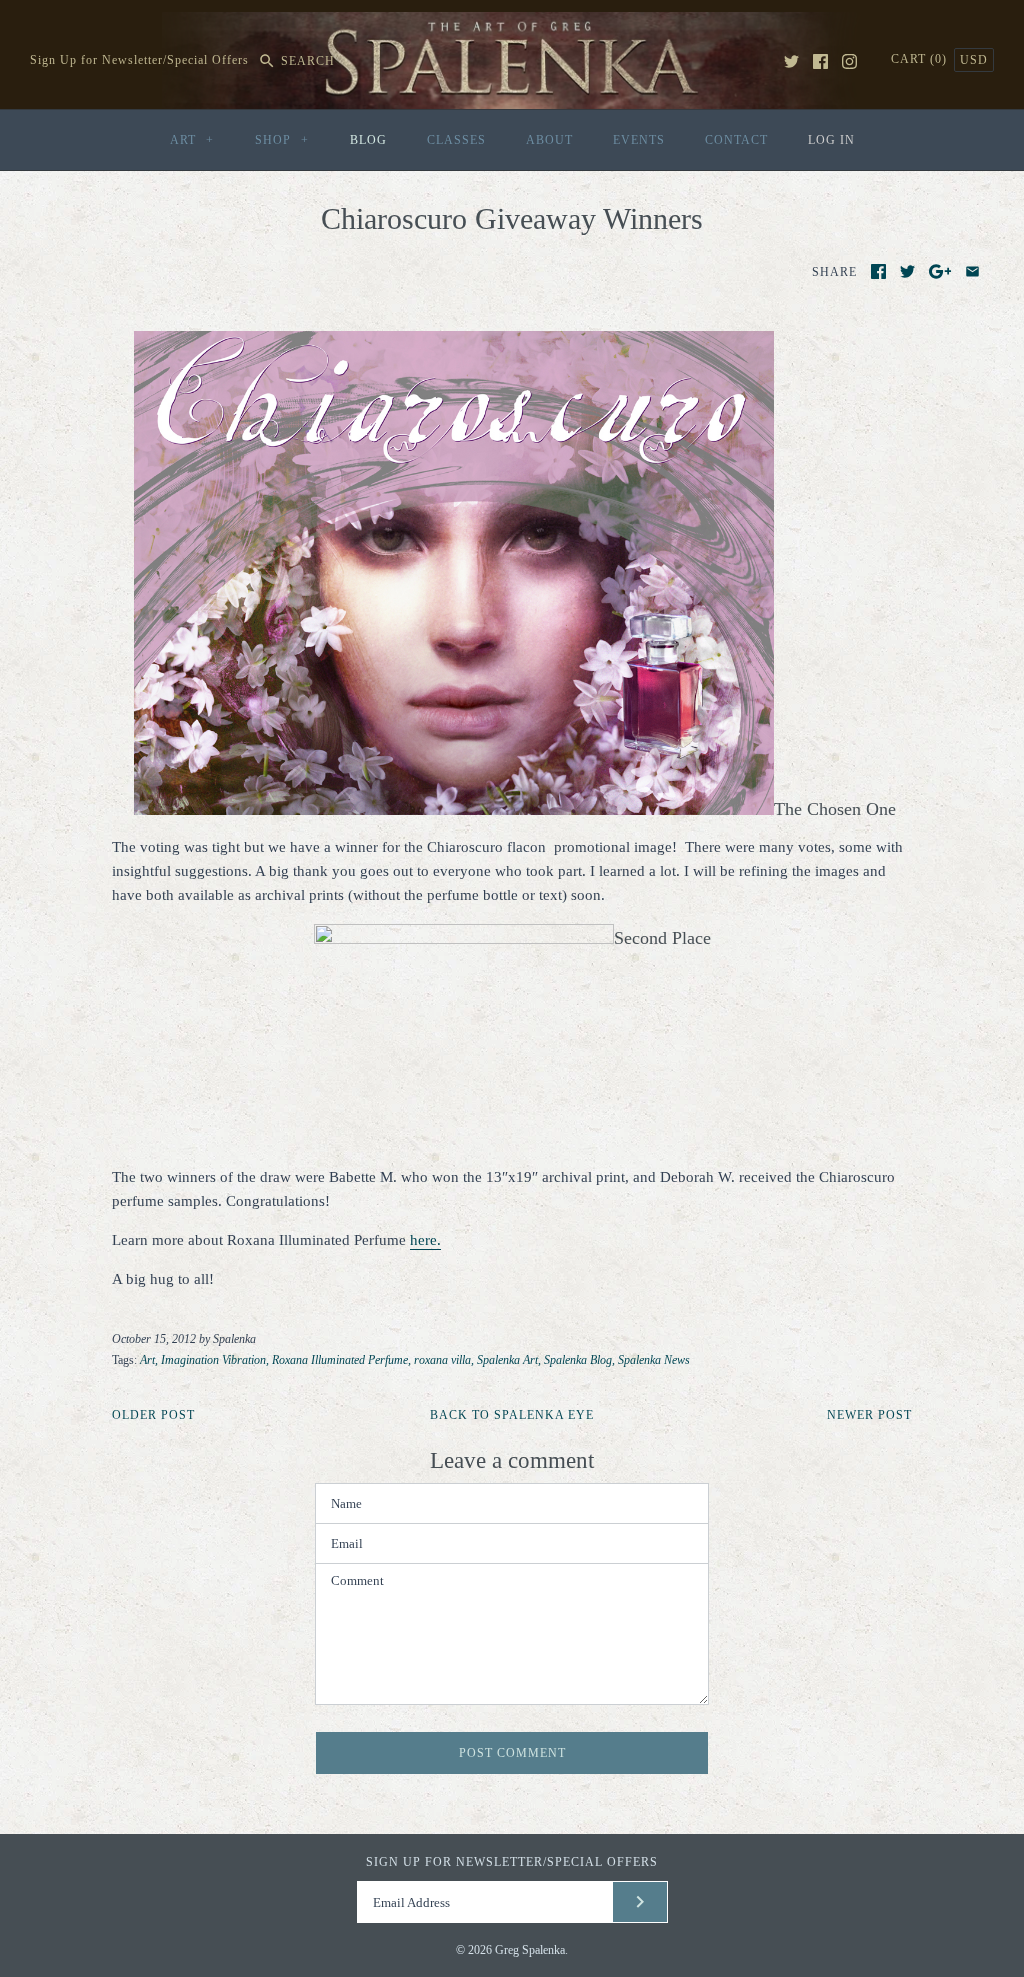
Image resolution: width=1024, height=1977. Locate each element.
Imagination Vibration (213, 1360)
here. (425, 1240)
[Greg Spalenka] (512, 24)
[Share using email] (972, 271)
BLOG (368, 140)
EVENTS (639, 140)
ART (192, 140)
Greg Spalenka (530, 1950)
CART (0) (921, 59)
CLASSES (456, 140)
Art (147, 1360)
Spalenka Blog (578, 1360)
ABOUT (549, 140)
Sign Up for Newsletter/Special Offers (139, 61)
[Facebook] (820, 61)
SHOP (282, 140)
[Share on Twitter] (907, 271)
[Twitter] (791, 61)
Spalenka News (654, 1360)
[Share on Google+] (940, 271)
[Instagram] (849, 61)
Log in (831, 140)
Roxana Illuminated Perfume (340, 1360)
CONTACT (736, 140)
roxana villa (442, 1360)
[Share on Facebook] (878, 271)
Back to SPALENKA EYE (512, 1415)
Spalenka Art (507, 1360)
